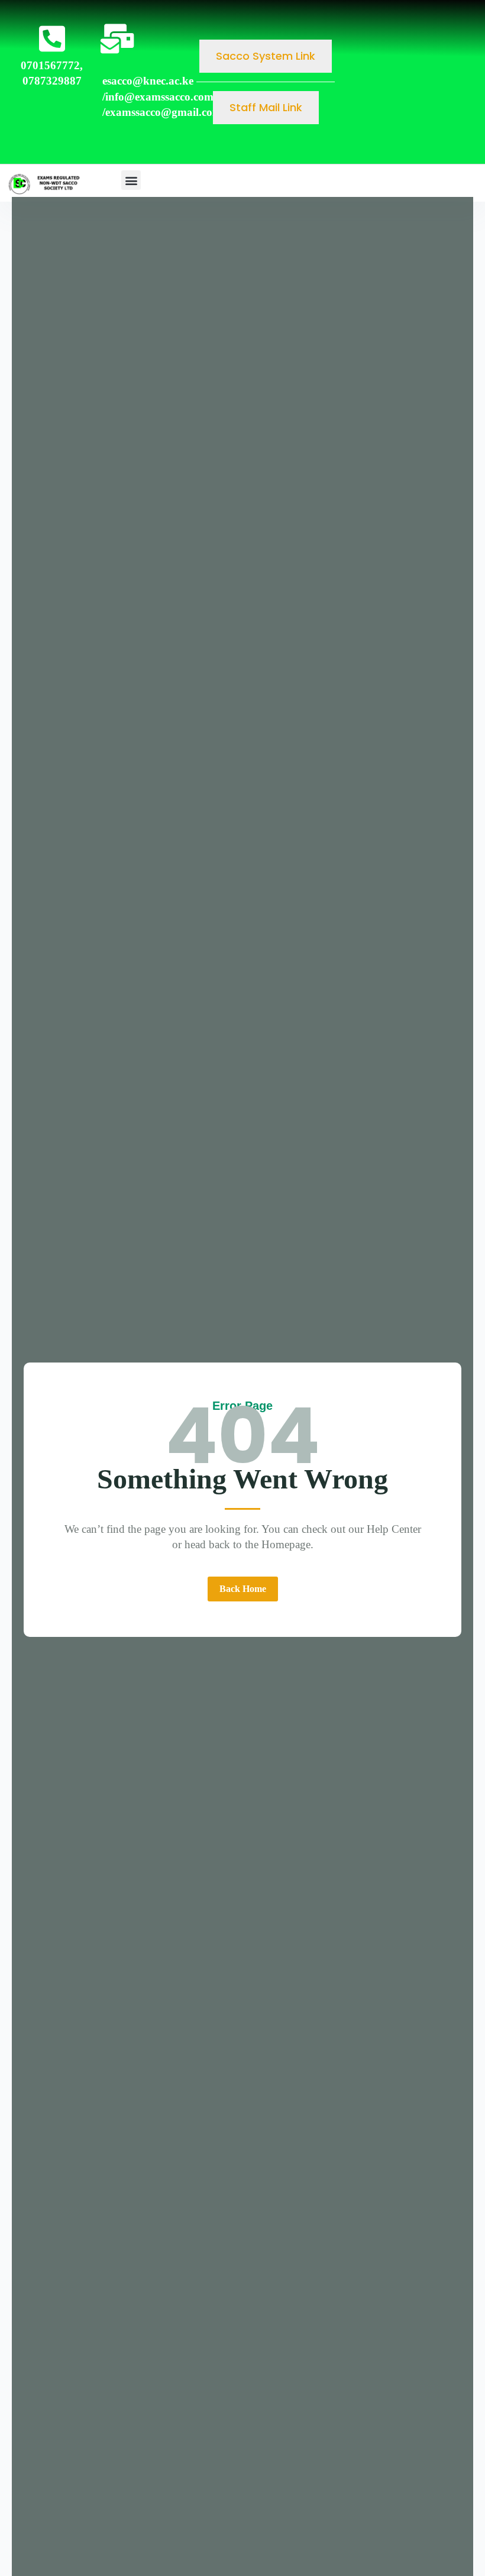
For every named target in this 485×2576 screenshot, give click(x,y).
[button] (131, 180)
